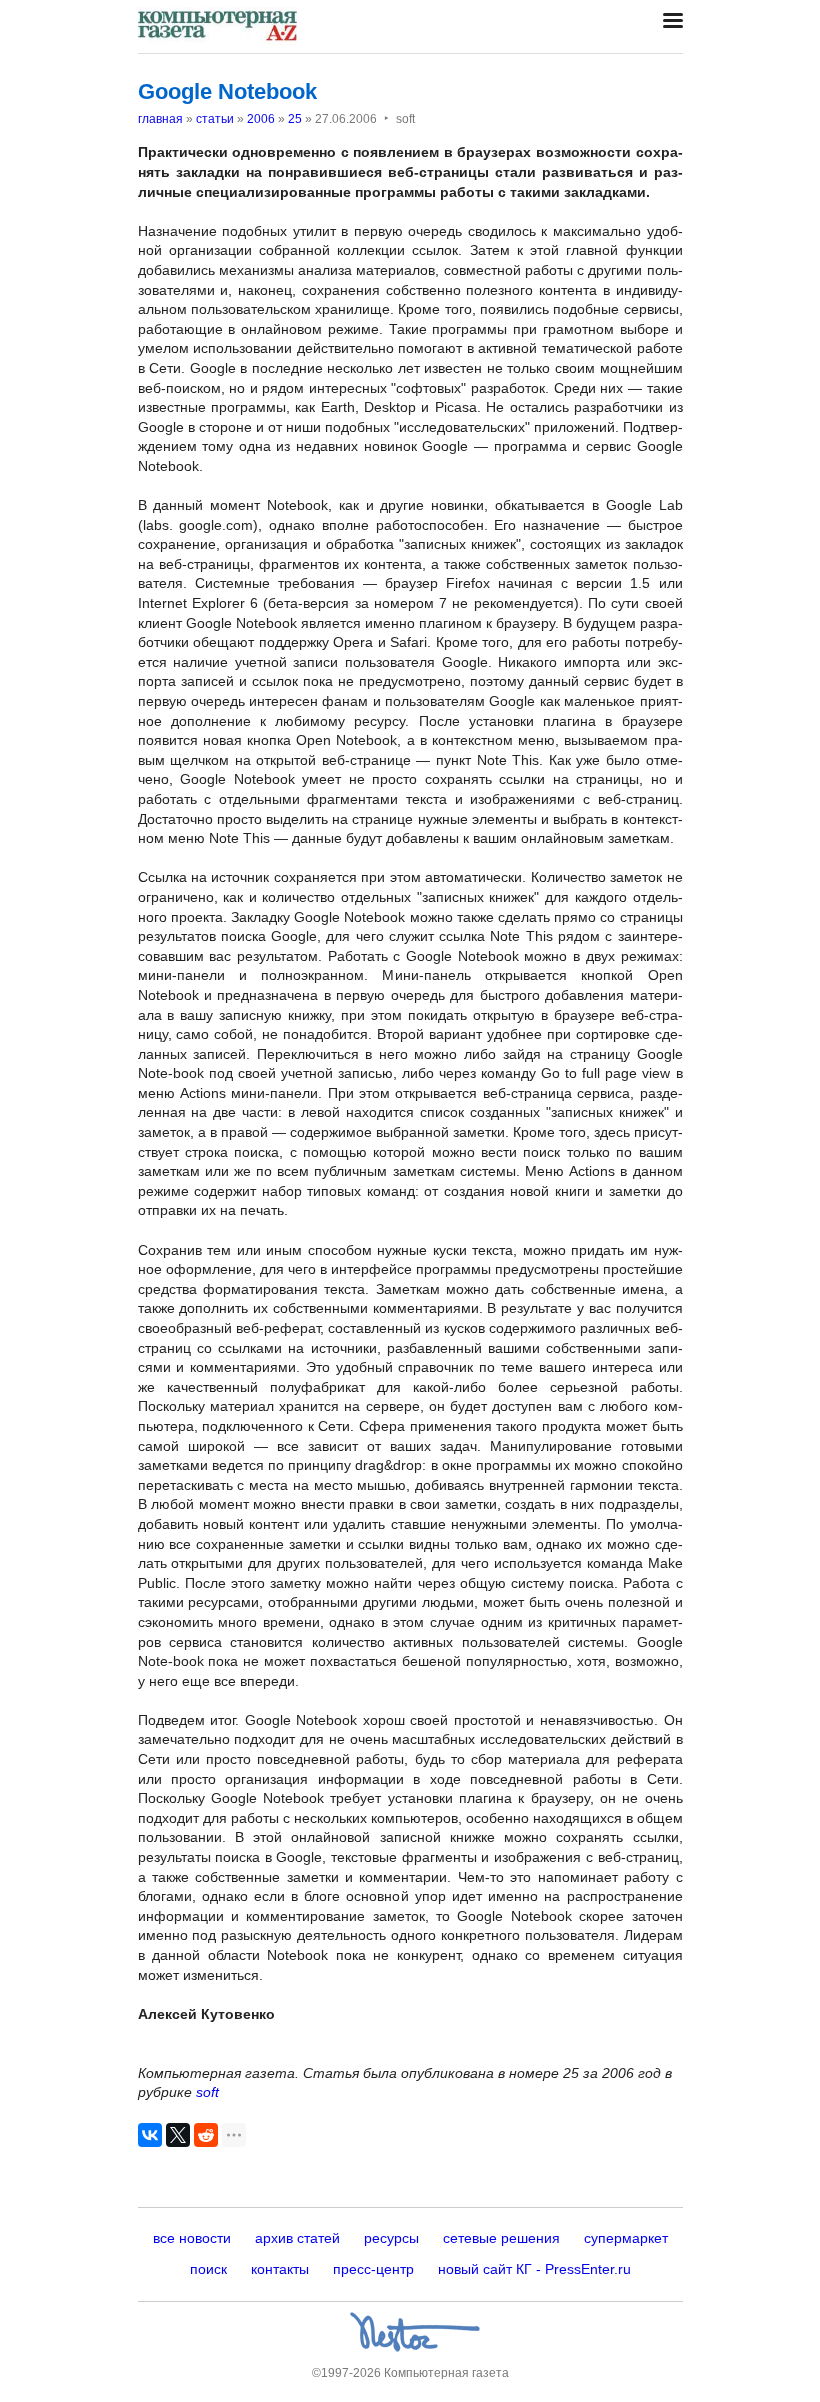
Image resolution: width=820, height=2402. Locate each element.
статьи (215, 119)
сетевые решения (501, 2238)
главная (160, 119)
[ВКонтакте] (150, 2135)
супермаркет (626, 2238)
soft (207, 2092)
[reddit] (206, 2135)
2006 (261, 119)
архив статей (297, 2238)
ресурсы (391, 2238)
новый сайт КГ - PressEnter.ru (534, 2269)
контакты (280, 2269)
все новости (192, 2238)
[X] (178, 2135)
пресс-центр (373, 2269)
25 (295, 119)
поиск (208, 2269)
